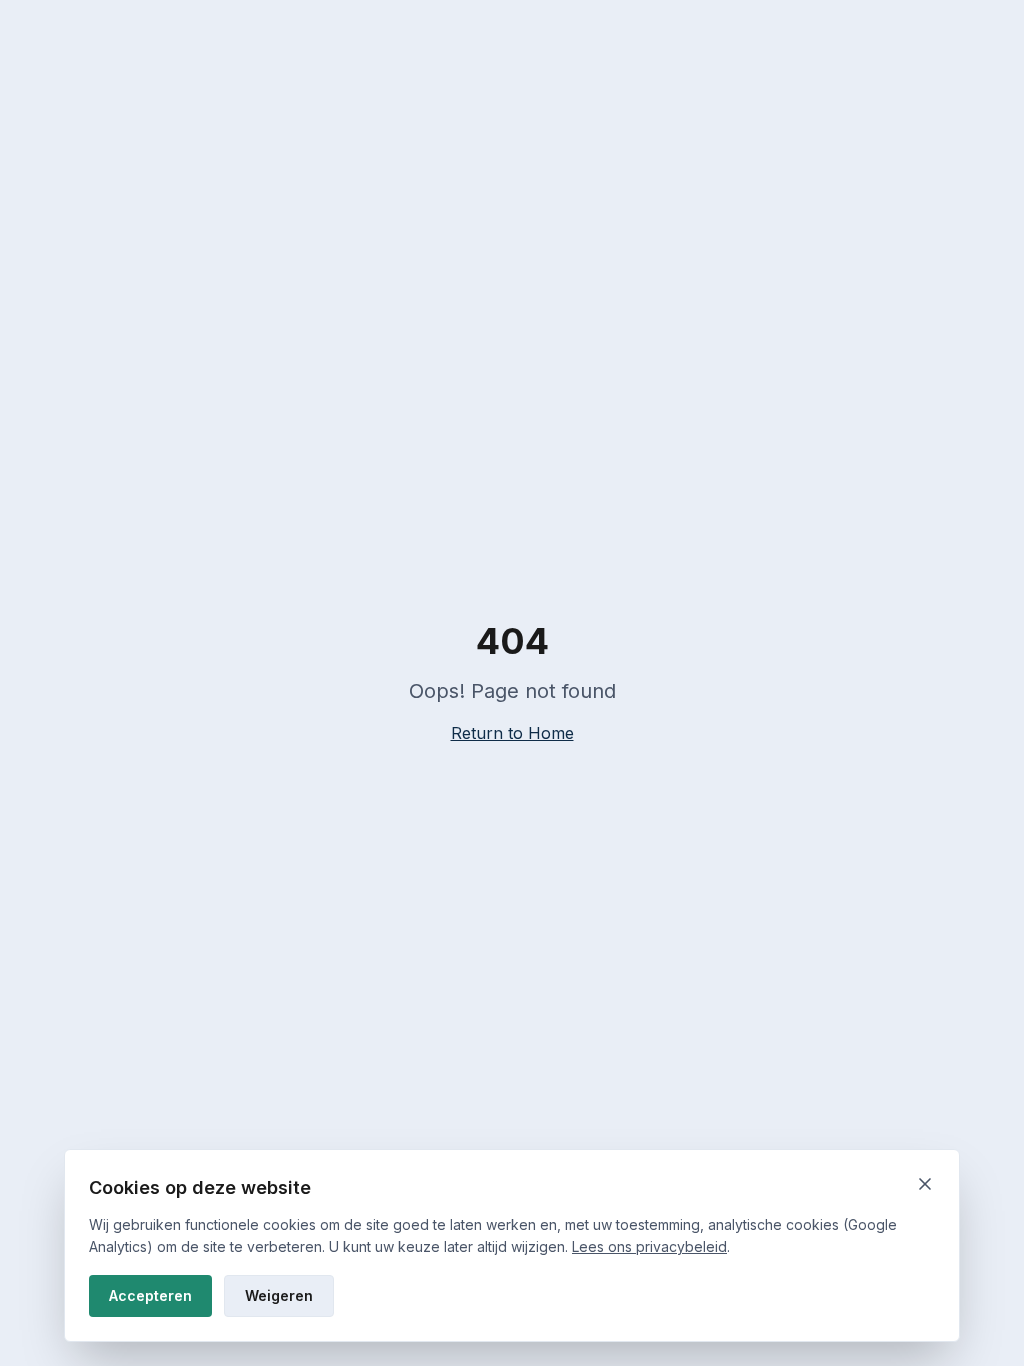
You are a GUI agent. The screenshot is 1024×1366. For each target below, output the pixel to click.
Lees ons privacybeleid (649, 1246)
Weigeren (279, 1295)
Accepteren (150, 1295)
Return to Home (512, 733)
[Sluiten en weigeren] (925, 1184)
